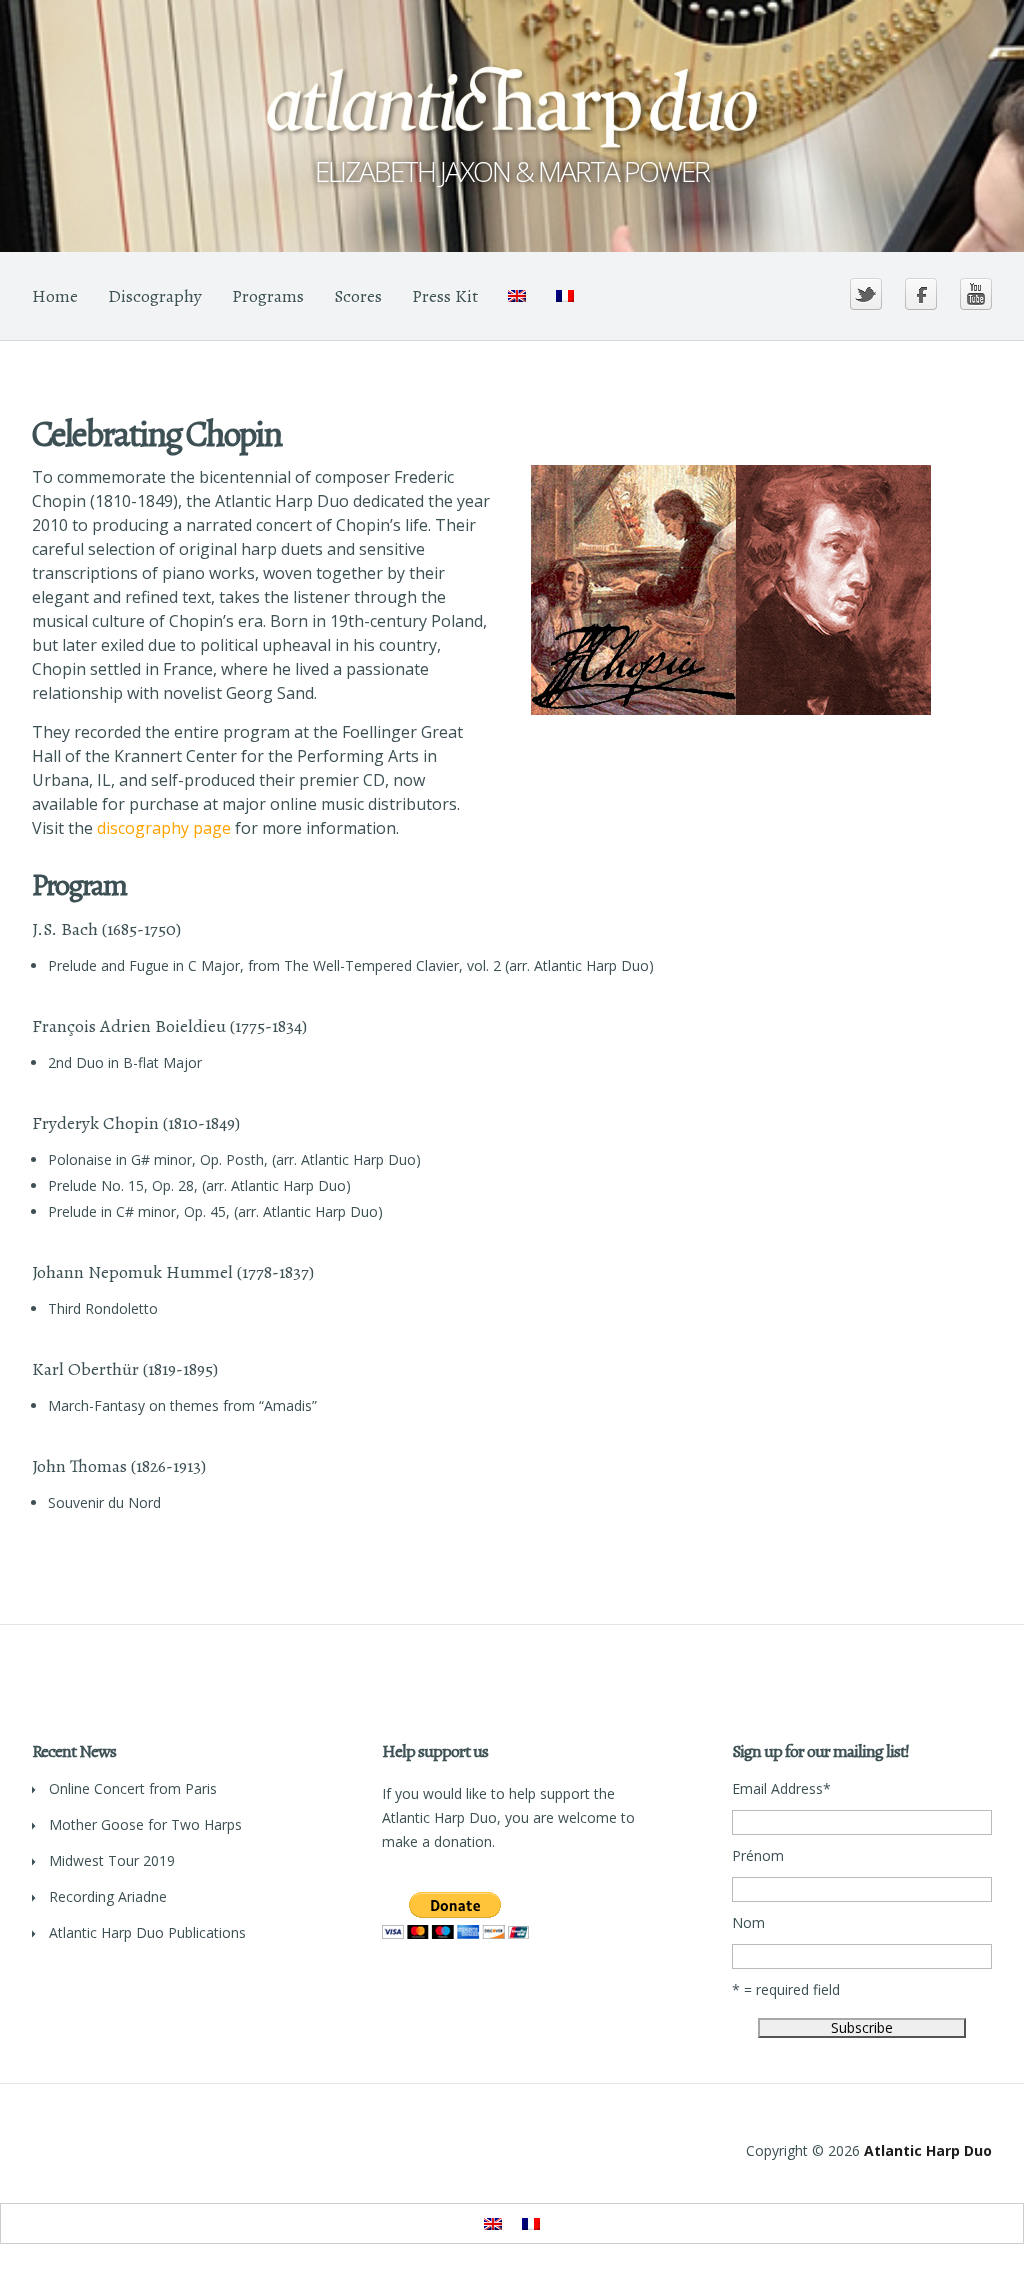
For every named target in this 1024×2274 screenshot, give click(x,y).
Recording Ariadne (108, 1896)
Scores (358, 296)
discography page (164, 828)
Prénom (758, 1856)
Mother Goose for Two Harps (145, 1824)
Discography (155, 296)
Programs (268, 296)
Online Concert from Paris (133, 1788)
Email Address (781, 1789)
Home (55, 296)
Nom (748, 1923)
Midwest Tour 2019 (112, 1860)
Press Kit (445, 296)
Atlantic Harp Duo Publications (147, 1932)
